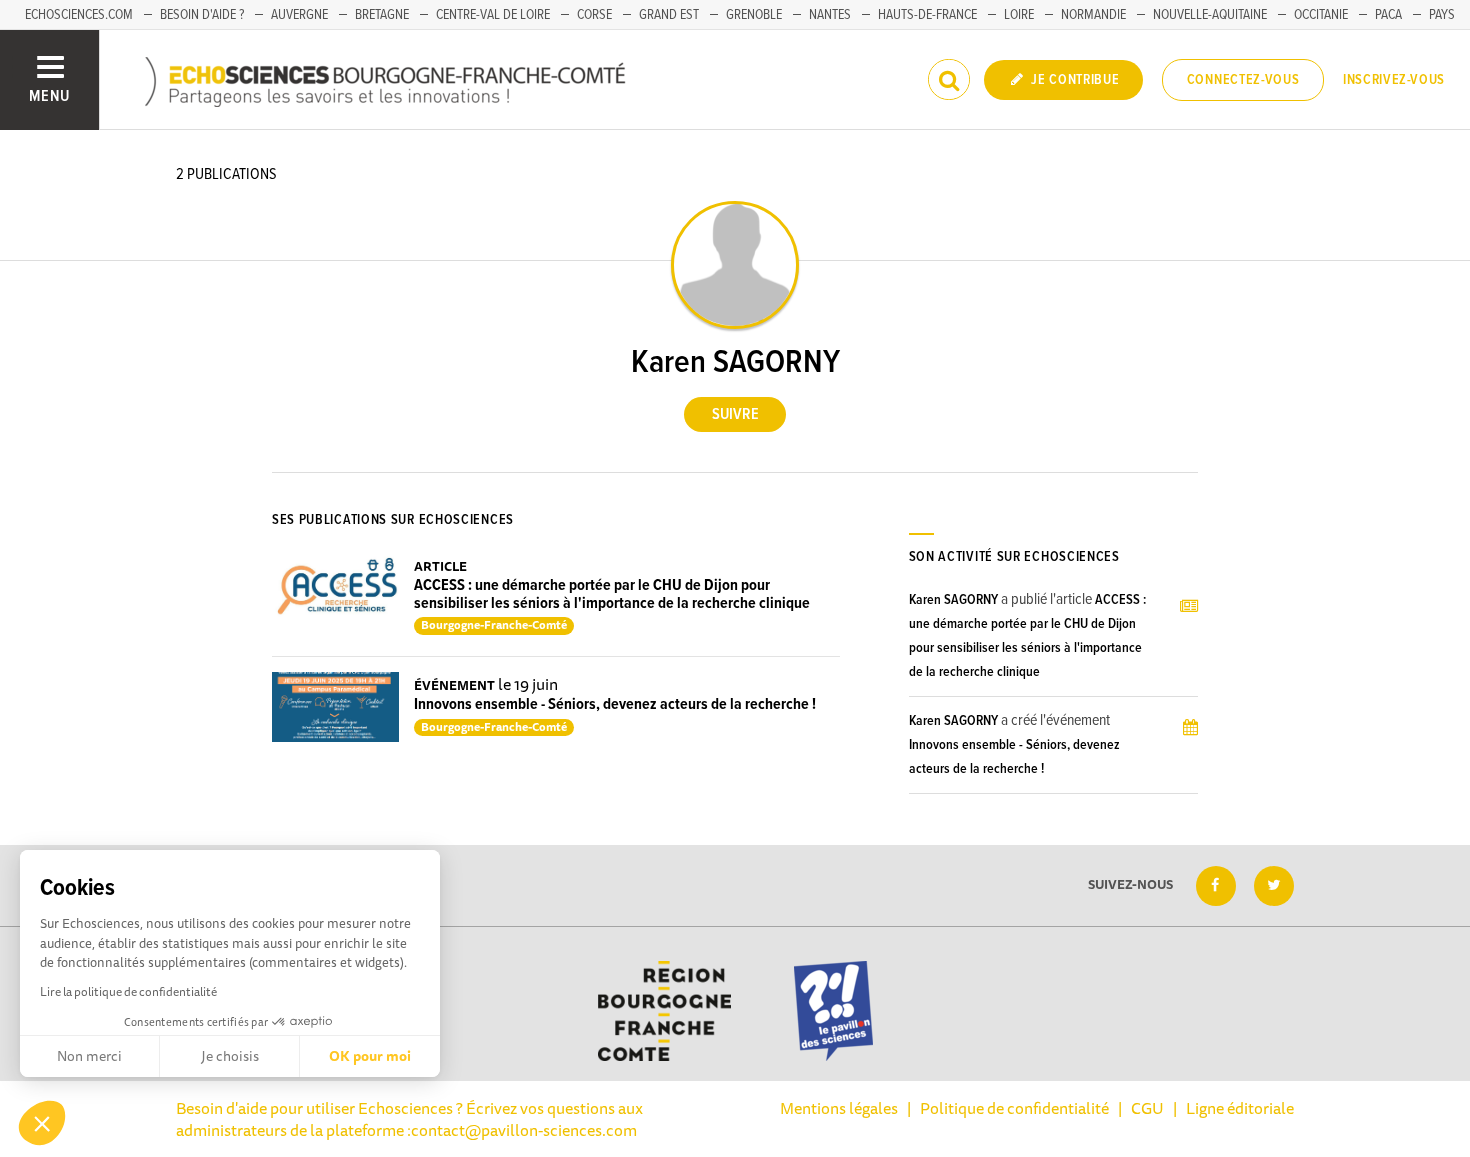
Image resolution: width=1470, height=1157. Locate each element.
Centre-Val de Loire (493, 15)
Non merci (89, 1056)
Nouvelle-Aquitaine (1210, 15)
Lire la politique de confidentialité (128, 991)
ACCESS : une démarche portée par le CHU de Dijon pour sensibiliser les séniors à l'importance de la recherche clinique (612, 594)
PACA (1388, 15)
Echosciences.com (79, 15)
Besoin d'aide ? (202, 15)
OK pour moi (370, 1056)
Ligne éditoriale (1240, 1108)
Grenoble (754, 15)
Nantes (830, 15)
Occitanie (1321, 15)
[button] (42, 1123)
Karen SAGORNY (953, 600)
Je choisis (230, 1056)
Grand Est (669, 15)
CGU (1147, 1108)
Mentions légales (839, 1108)
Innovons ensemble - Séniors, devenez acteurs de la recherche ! (615, 704)
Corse (594, 15)
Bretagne (382, 15)
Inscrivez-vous (1394, 80)
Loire (1019, 15)
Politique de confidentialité (1014, 1108)
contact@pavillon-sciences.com (524, 1130)
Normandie (1093, 15)
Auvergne (299, 15)
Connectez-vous (1243, 80)
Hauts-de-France (927, 15)
